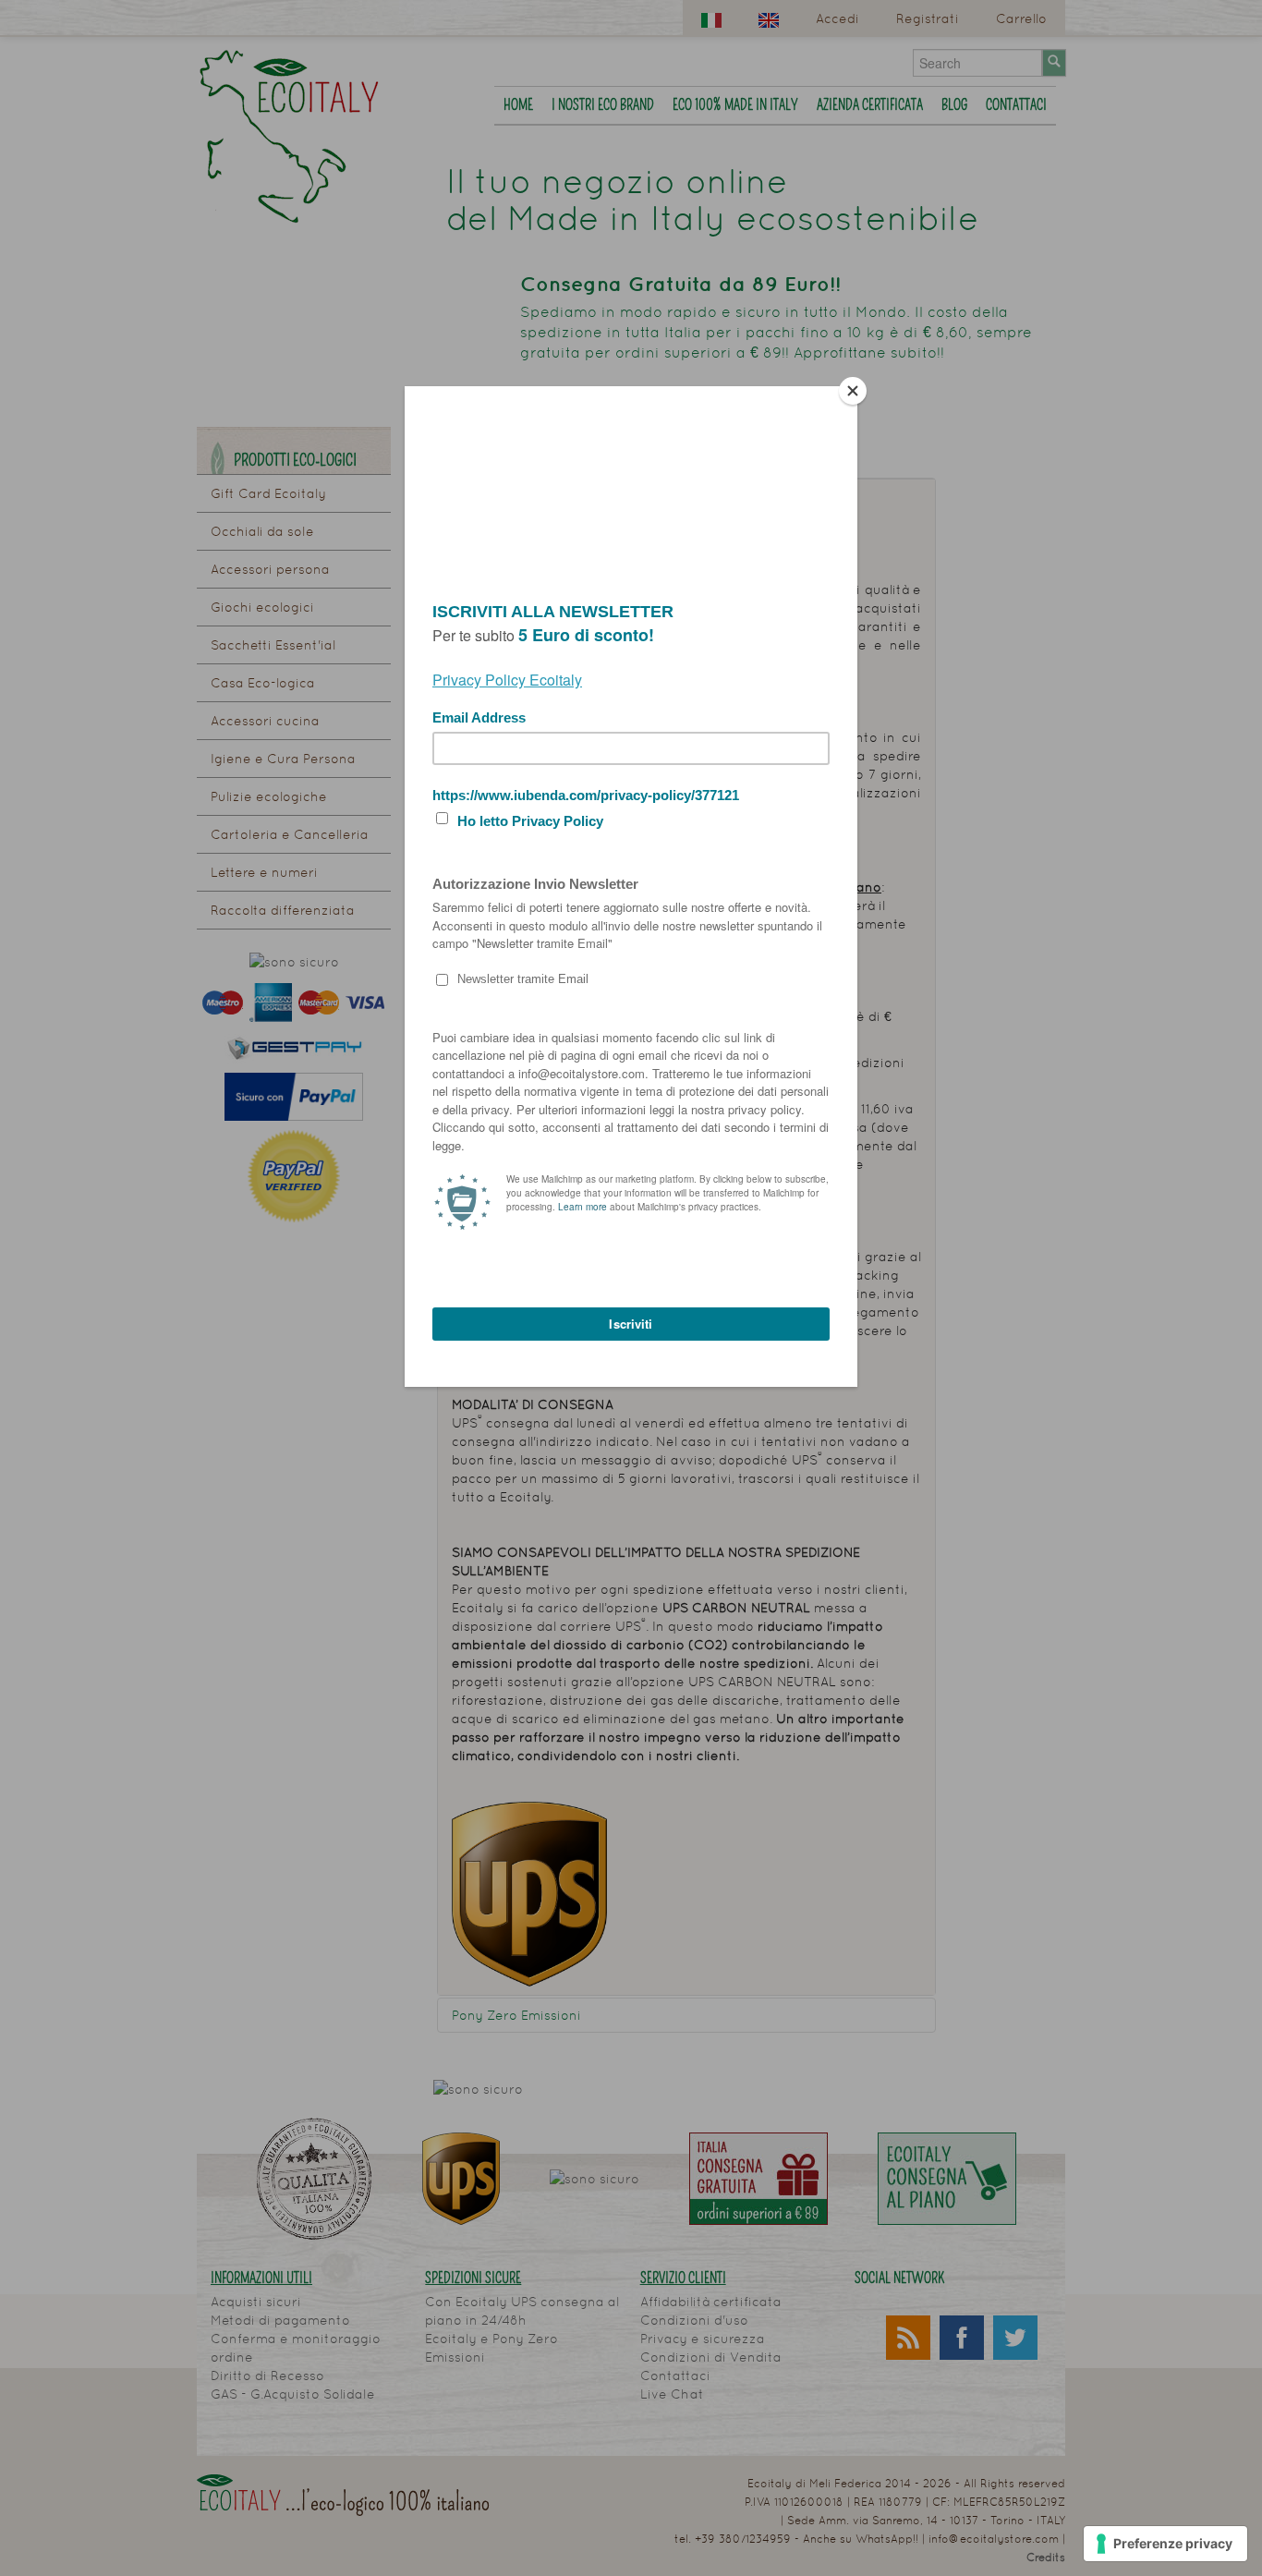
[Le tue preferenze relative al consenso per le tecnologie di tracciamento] (1165, 2544)
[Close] (853, 391)
